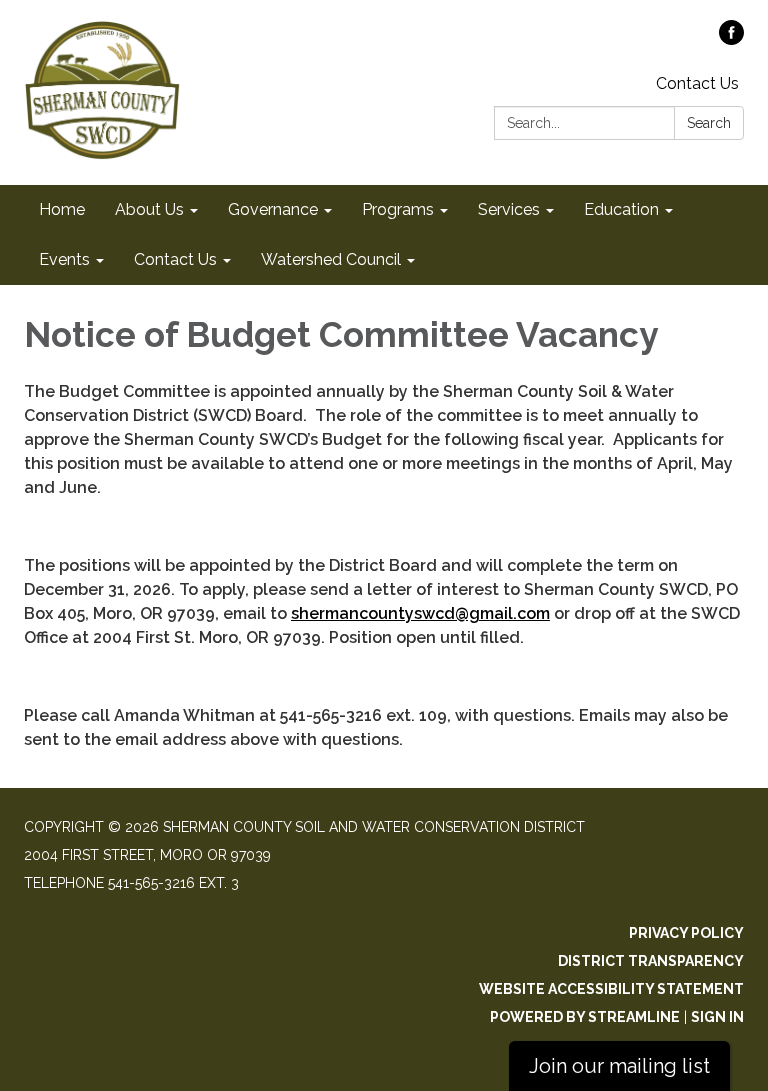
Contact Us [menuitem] (175, 259)
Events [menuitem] (64, 259)
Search (709, 123)
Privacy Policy (686, 933)
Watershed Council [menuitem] (331, 259)
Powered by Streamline (585, 1017)
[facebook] (731, 39)
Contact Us (697, 83)
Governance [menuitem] (273, 209)
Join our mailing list (619, 1066)
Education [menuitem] (621, 209)
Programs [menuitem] (398, 209)
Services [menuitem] (509, 209)
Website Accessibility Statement (611, 989)
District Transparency (651, 961)
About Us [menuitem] (149, 209)
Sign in (717, 1017)
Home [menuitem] (62, 209)
